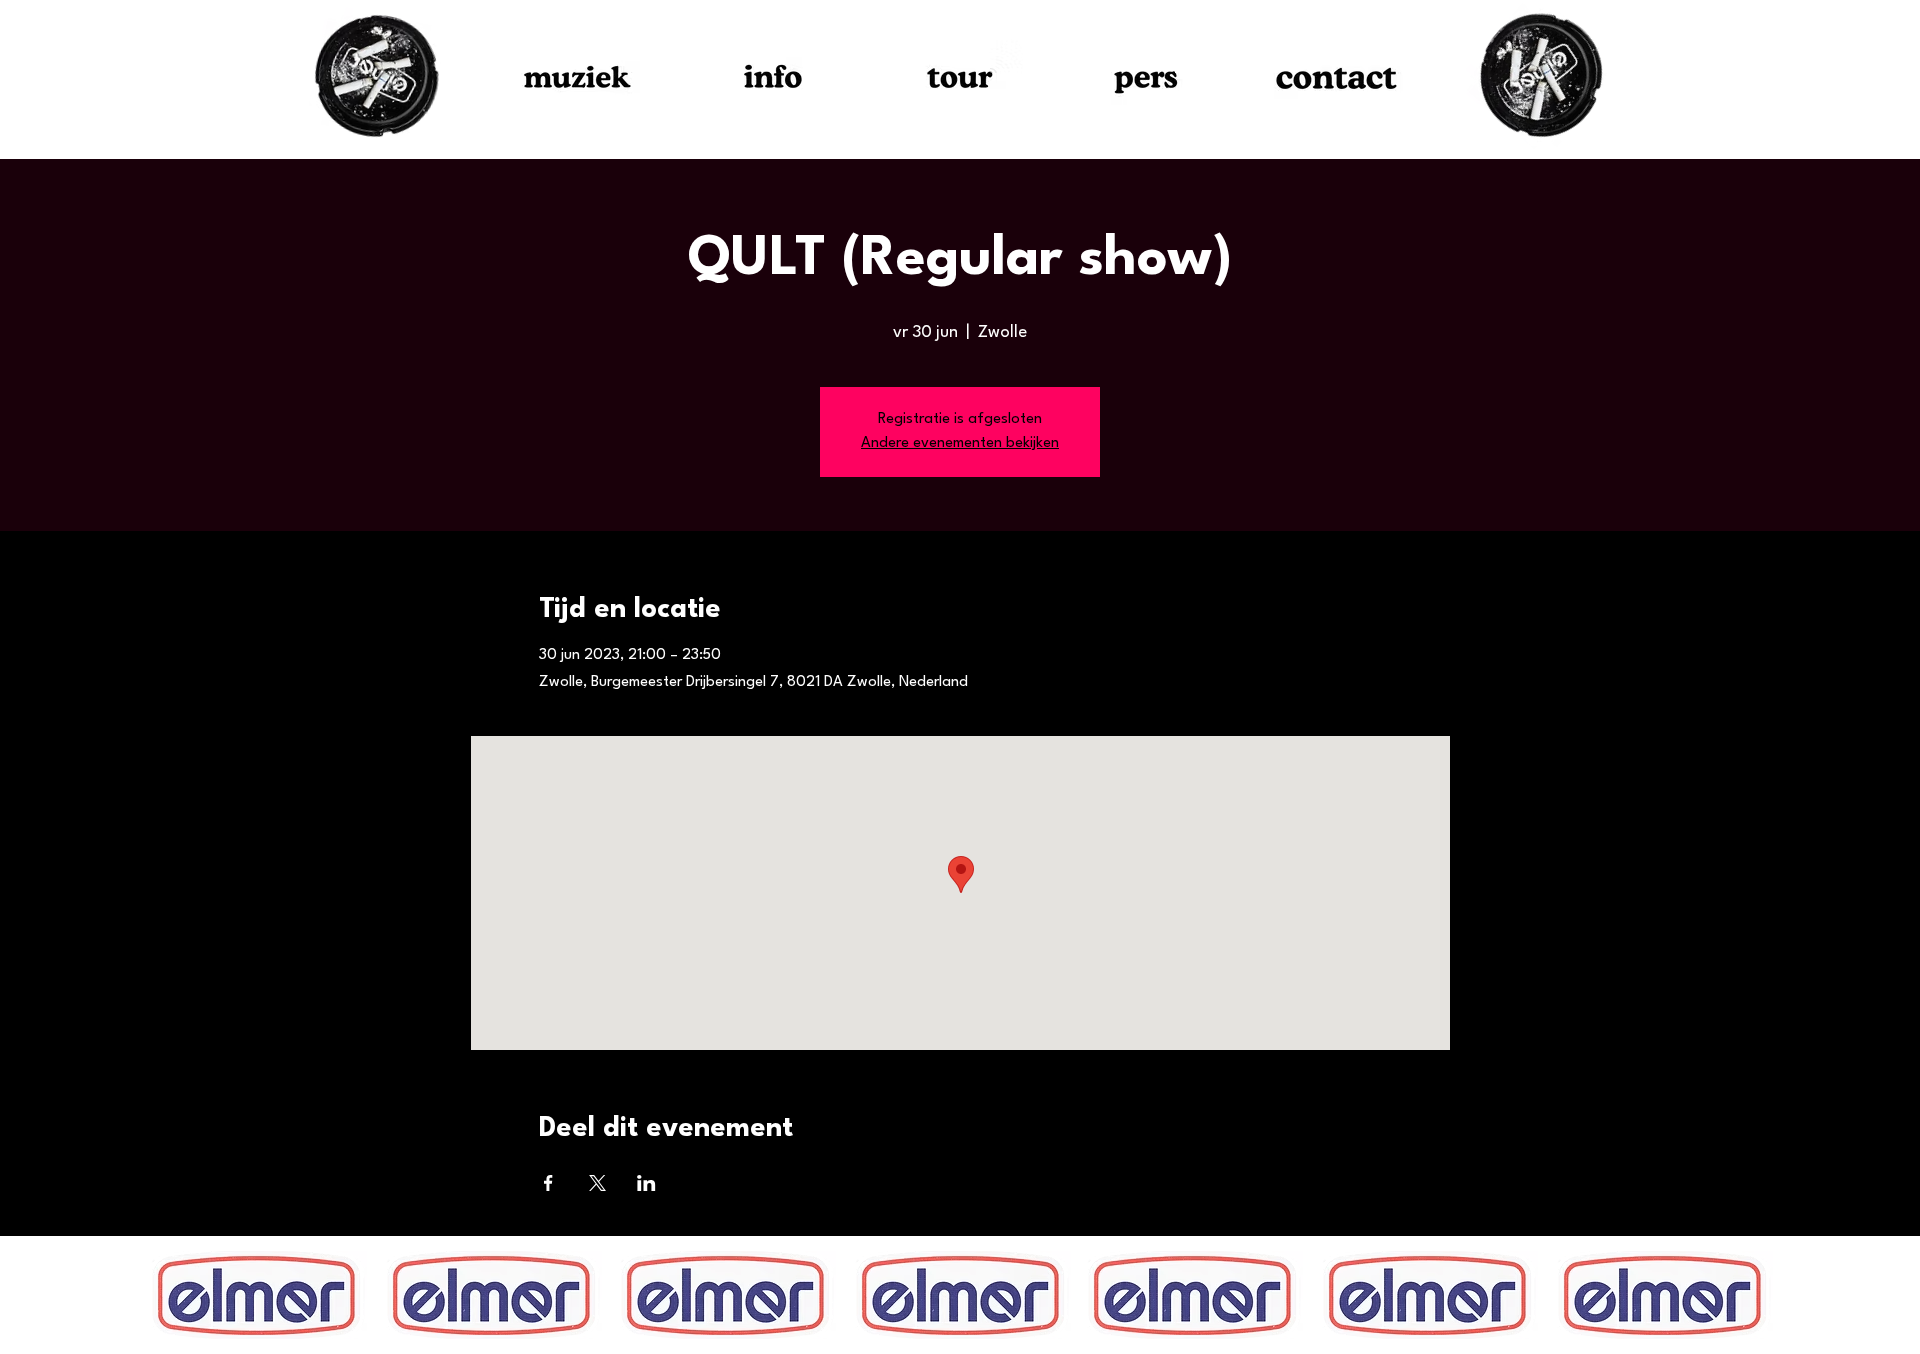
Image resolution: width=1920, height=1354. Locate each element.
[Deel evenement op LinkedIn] (646, 1183)
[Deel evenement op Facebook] (548, 1183)
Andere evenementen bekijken (960, 443)
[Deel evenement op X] (597, 1183)
